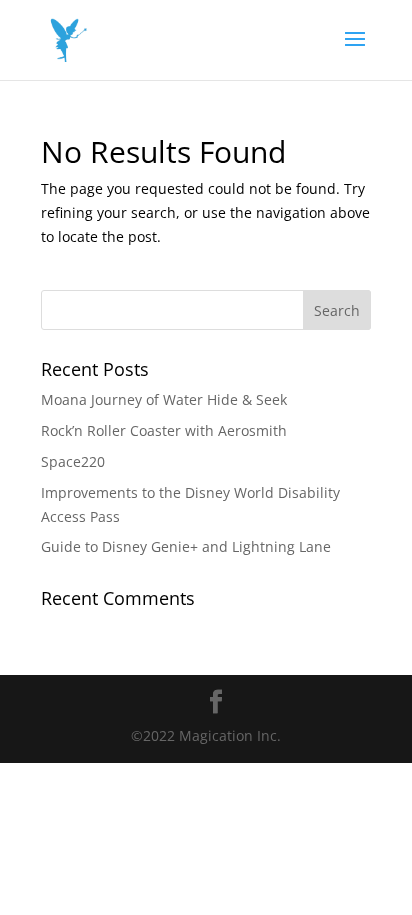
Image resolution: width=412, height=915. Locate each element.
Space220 (73, 461)
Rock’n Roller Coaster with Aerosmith (164, 430)
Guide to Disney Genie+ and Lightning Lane (186, 546)
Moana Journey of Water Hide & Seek (164, 399)
